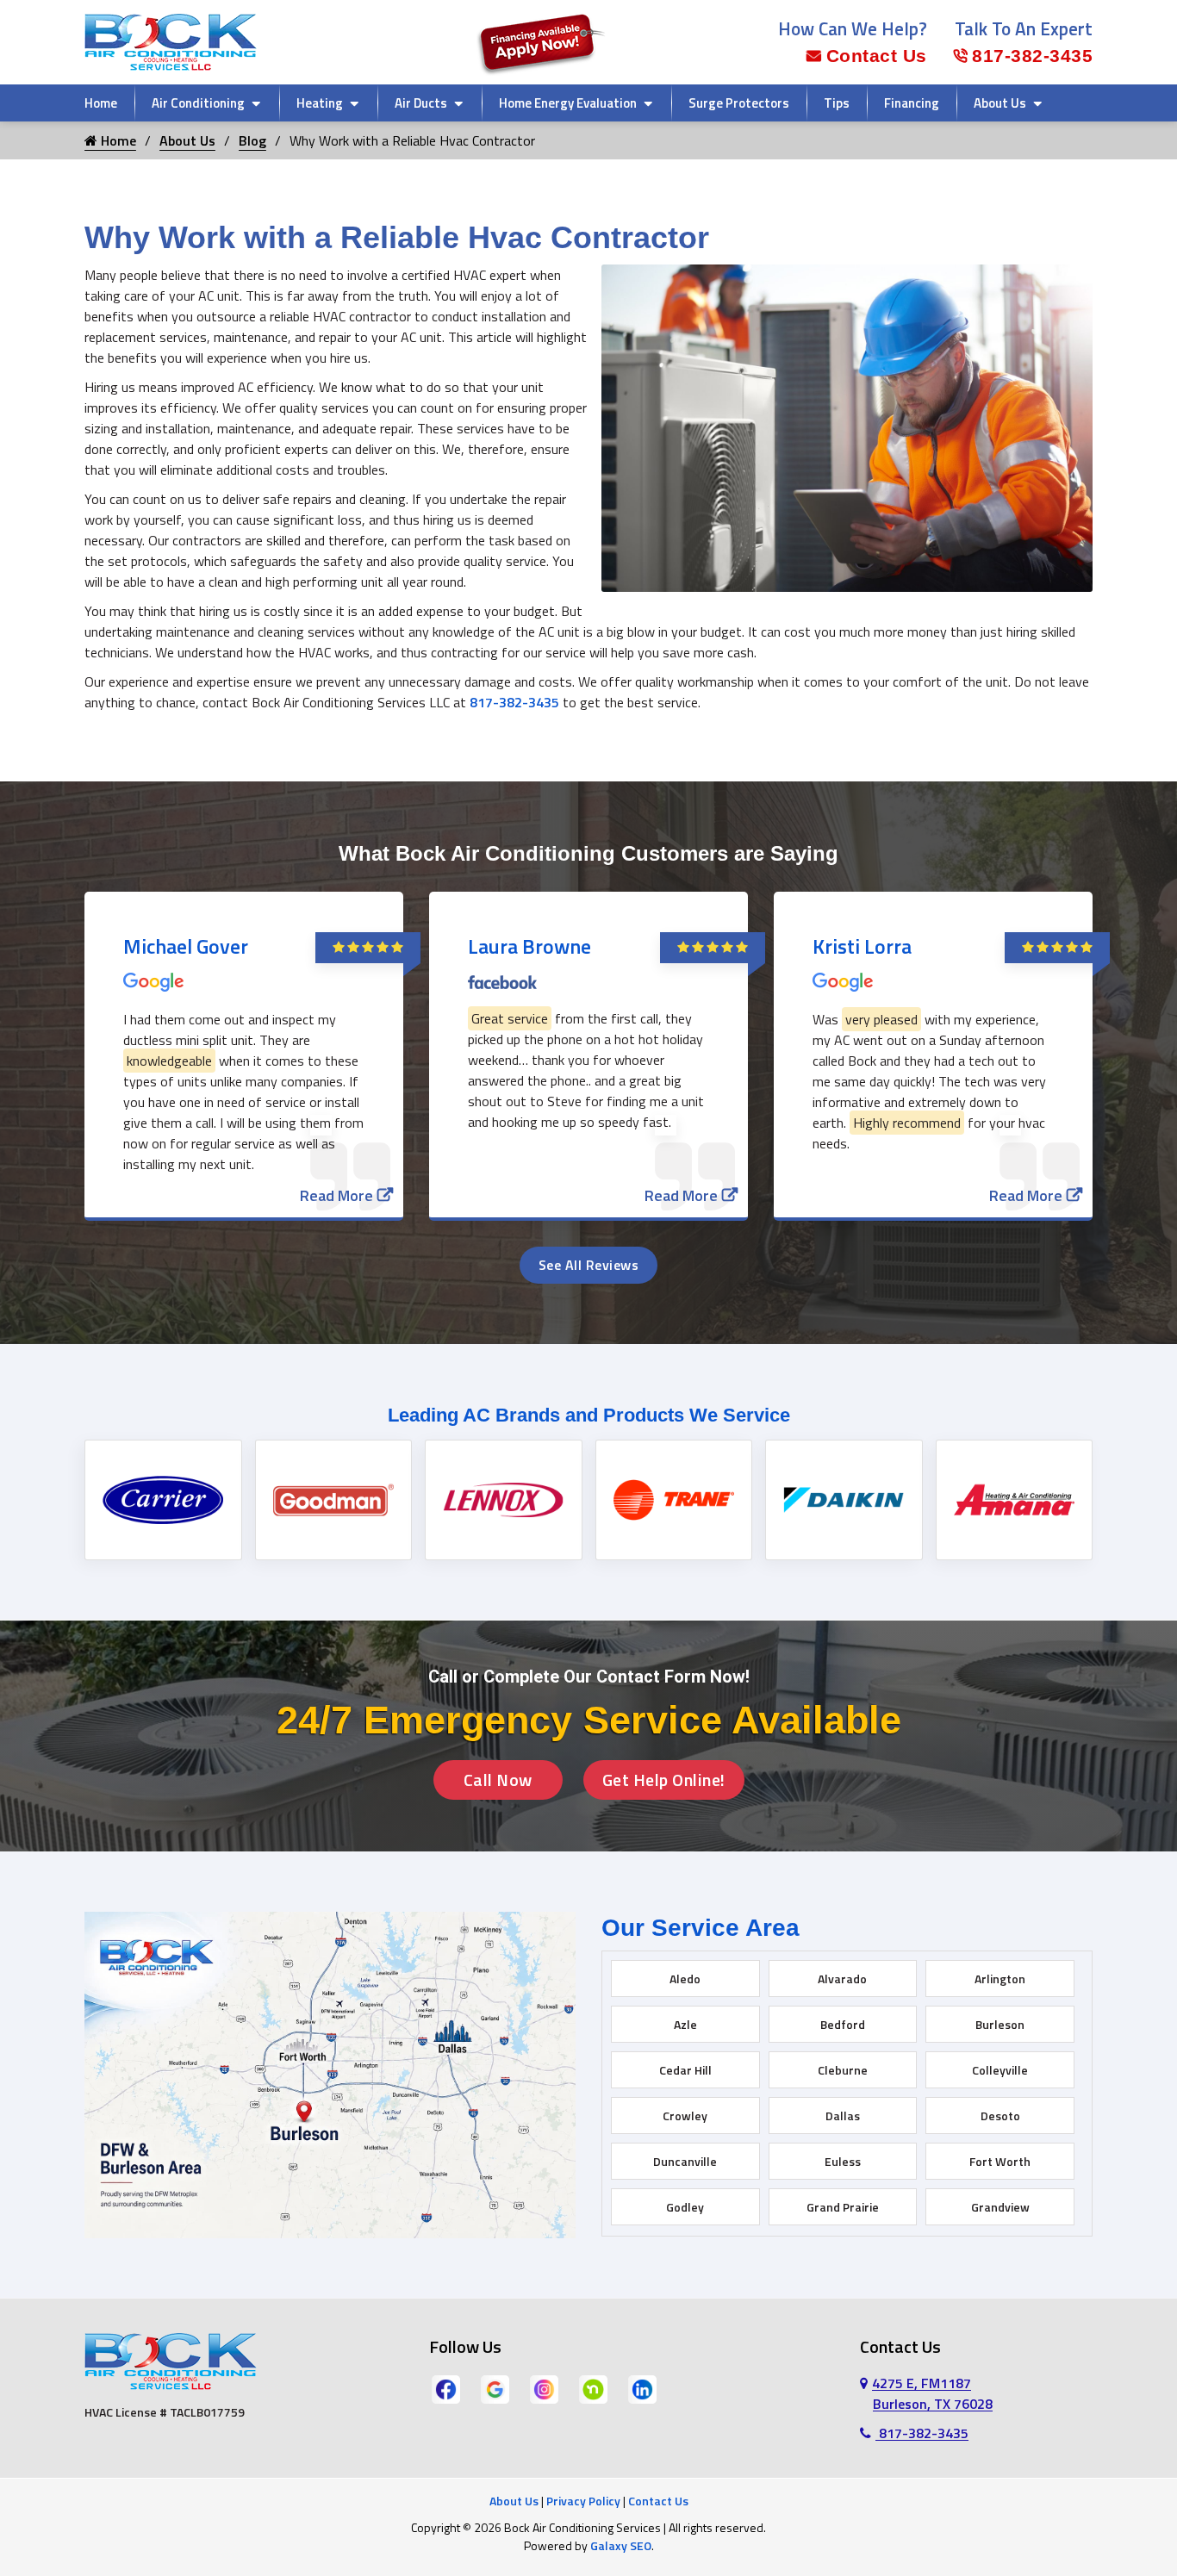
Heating (320, 103)
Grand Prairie (843, 2207)
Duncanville (685, 2161)
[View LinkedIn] (642, 2388)
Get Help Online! (664, 1780)
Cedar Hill (685, 2070)
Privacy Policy (583, 2501)
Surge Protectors (739, 103)
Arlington (1000, 1979)
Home (101, 103)
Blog (252, 140)
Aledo (685, 1979)
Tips (837, 103)
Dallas (843, 2116)
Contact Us (877, 56)
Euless (843, 2161)
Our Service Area (701, 1928)
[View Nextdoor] (593, 2388)
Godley (685, 2207)
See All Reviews (589, 1265)
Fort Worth (1000, 2161)
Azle (685, 2024)
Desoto (1000, 2116)
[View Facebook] (446, 2388)
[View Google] (495, 2388)
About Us (1000, 103)
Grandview (1000, 2207)
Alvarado (842, 1979)
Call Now (498, 1780)
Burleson (1000, 2024)
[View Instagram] (544, 2388)
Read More (336, 1195)
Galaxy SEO (621, 2545)
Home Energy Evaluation (568, 103)
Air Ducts (421, 103)
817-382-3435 (1032, 56)
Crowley (685, 2116)
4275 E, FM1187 (932, 2393)
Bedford (843, 2024)
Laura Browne (529, 946)
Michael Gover (186, 946)
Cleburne (843, 2070)
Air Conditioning (198, 103)
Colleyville (1000, 2070)
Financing (912, 103)
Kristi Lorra (862, 946)
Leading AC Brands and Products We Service (589, 1415)
